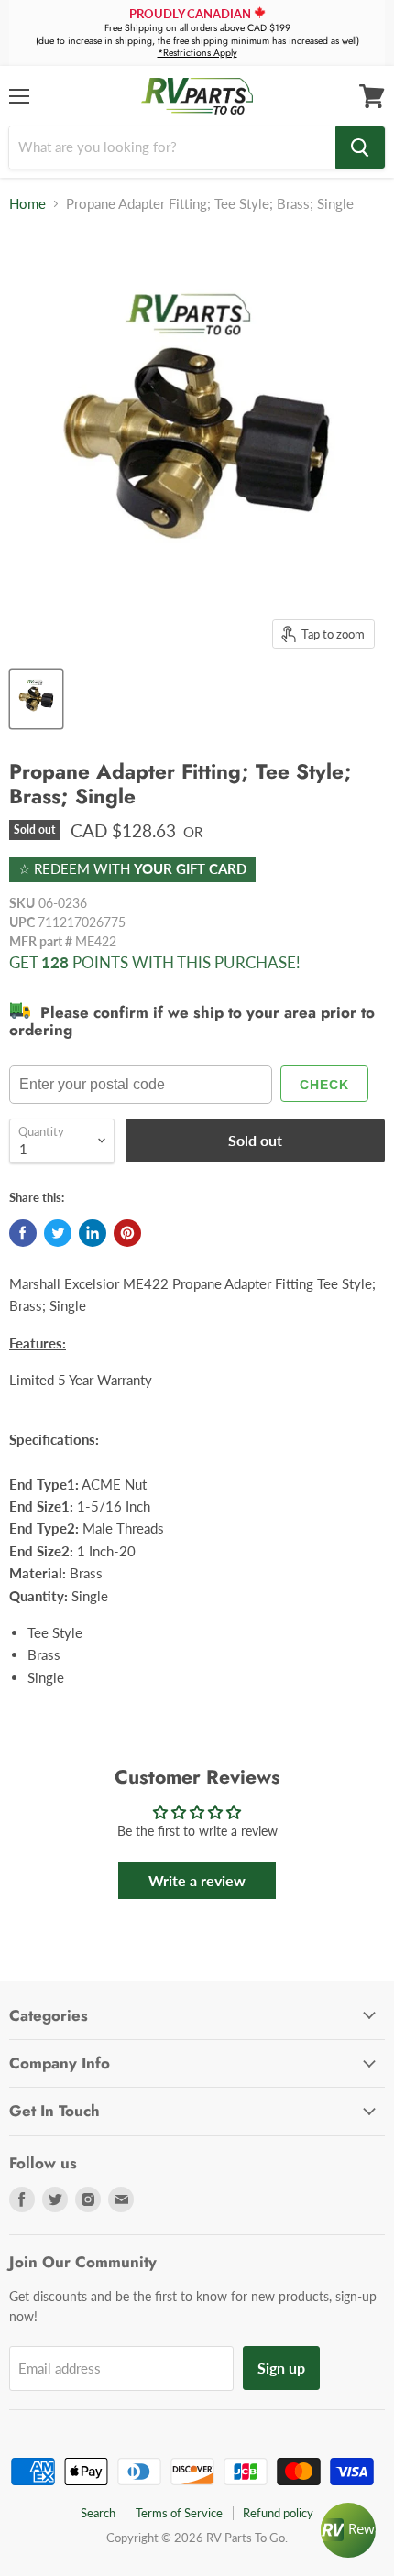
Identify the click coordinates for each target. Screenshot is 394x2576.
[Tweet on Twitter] (58, 1233)
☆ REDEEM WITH (132, 868)
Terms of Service (179, 2513)
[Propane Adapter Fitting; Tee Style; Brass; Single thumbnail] (36, 699)
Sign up (281, 2368)
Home (27, 204)
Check (324, 1085)
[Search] (360, 147)
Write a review (197, 1880)
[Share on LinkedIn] (93, 1233)
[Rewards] (348, 2530)
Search (98, 2513)
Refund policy (278, 2513)
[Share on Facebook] (23, 1233)
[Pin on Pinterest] (127, 1233)
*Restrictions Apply (197, 53)
